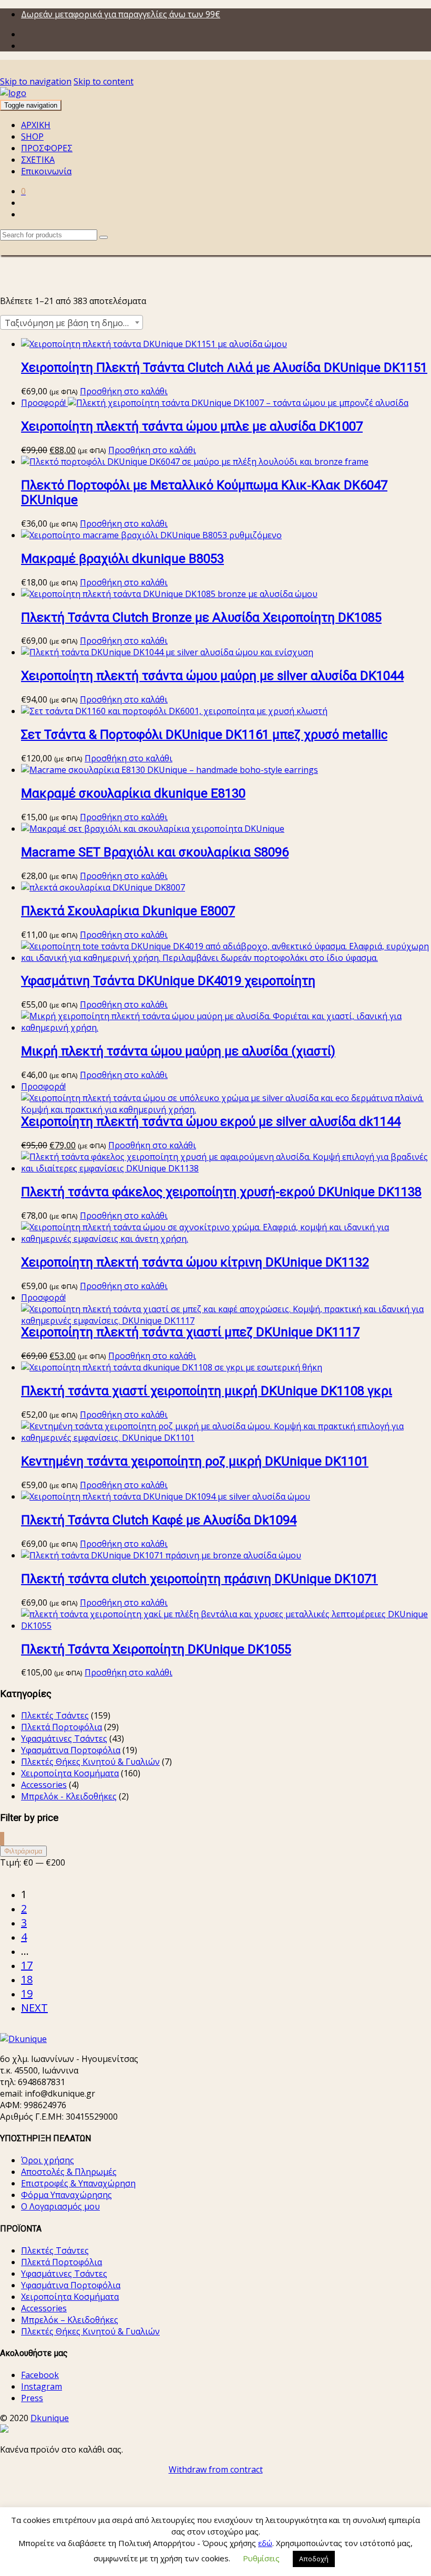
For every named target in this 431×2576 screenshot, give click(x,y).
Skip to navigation (36, 81)
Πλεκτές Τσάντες (55, 1715)
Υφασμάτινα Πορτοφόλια (71, 1750)
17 (27, 1965)
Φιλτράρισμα (23, 1851)
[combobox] (71, 322)
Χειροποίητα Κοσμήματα (70, 1773)
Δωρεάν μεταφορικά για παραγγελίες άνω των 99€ (121, 14)
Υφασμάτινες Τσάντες (64, 1739)
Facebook (40, 2375)
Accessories (44, 1785)
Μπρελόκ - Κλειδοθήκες (69, 1796)
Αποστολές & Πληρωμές (69, 2172)
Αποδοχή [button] (314, 2559)
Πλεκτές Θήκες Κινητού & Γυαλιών (90, 1762)
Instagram (42, 2386)
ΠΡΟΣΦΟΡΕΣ (47, 148)
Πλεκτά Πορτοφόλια (61, 1727)
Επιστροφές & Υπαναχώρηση (78, 2183)
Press (32, 2398)
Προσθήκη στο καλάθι (124, 391)
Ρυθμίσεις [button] (261, 2558)
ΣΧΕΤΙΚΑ (38, 160)
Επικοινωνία (46, 171)
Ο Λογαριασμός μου (60, 2206)
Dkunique (50, 2418)
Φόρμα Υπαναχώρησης (66, 2195)
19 (27, 1993)
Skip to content (104, 81)
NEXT (34, 2008)
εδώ (265, 2543)
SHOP (32, 137)
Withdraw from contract (216, 2469)
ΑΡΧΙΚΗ (36, 125)
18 (27, 1979)
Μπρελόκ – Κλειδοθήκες (70, 2320)
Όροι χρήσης (48, 2160)
